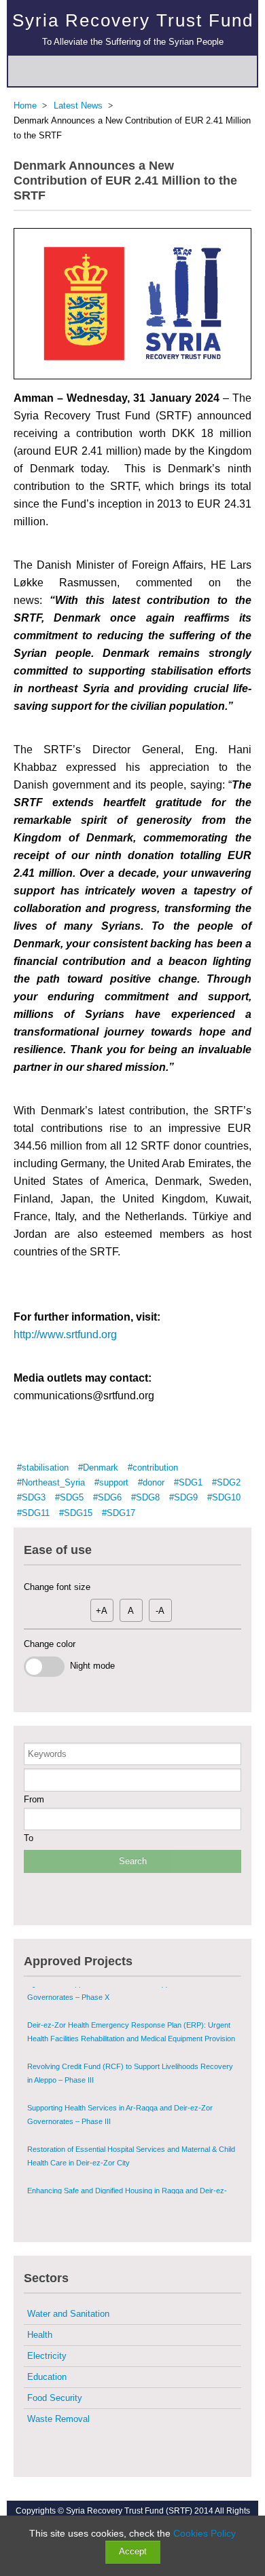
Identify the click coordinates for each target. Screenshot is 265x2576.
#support (111, 1482)
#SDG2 (226, 1482)
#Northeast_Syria (51, 1482)
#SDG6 (107, 1497)
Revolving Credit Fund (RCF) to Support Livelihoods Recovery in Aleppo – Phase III (130, 2045)
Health (40, 2335)
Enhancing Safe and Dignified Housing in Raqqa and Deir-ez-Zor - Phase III (127, 2170)
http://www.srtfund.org (67, 1334)
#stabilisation (43, 1467)
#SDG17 (119, 1513)
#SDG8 (145, 1497)
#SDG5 (69, 1497)
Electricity (47, 2356)
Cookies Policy (205, 2533)
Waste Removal (58, 2419)
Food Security (55, 2398)
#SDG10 (224, 1497)
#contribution (153, 1467)
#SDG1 (188, 1482)
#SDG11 (33, 1513)
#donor (151, 1482)
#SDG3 (31, 1497)
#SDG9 (183, 1497)
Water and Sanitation (68, 2314)
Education (47, 2377)
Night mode (90, 1666)
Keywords (47, 1754)
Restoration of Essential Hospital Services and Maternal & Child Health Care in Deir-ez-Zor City (131, 2128)
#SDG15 (76, 1513)
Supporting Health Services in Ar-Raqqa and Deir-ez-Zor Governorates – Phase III (120, 2087)
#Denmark (98, 1467)
